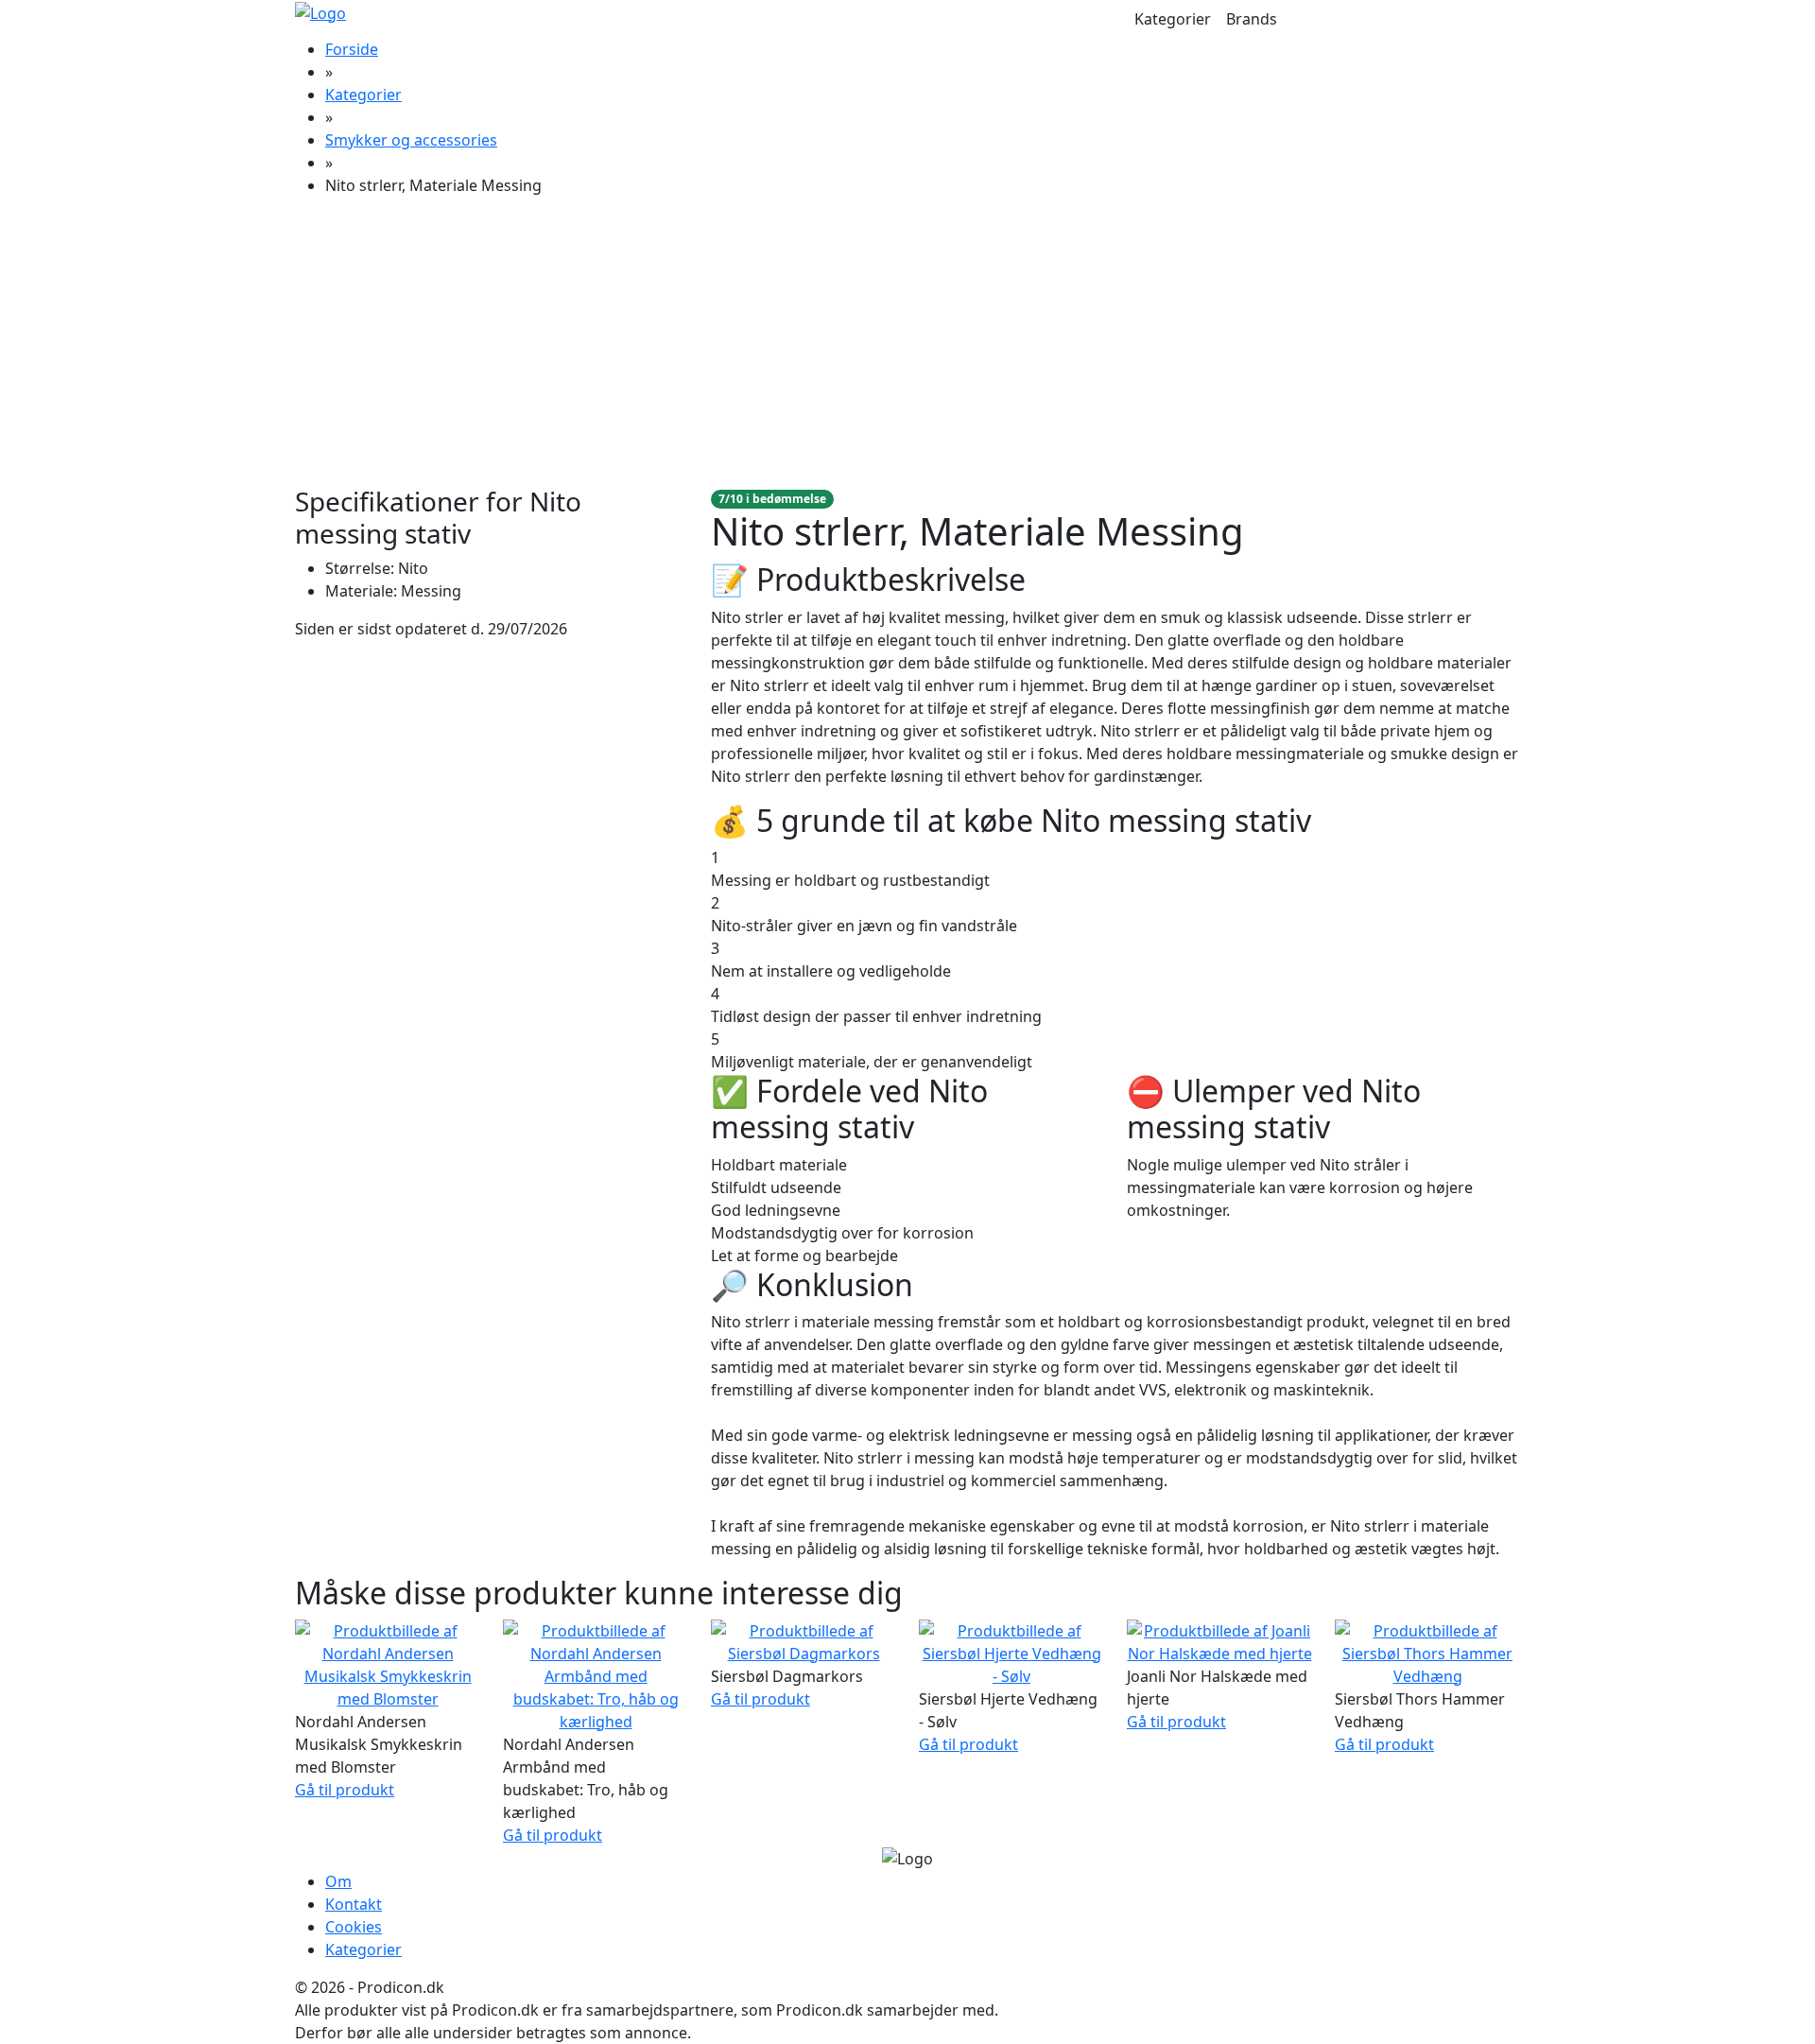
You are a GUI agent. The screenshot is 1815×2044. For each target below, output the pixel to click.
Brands (1252, 19)
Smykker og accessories (411, 140)
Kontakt (354, 1904)
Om (338, 1881)
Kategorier (1173, 19)
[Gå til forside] (320, 11)
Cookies (354, 1927)
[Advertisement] (907, 344)
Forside (352, 49)
